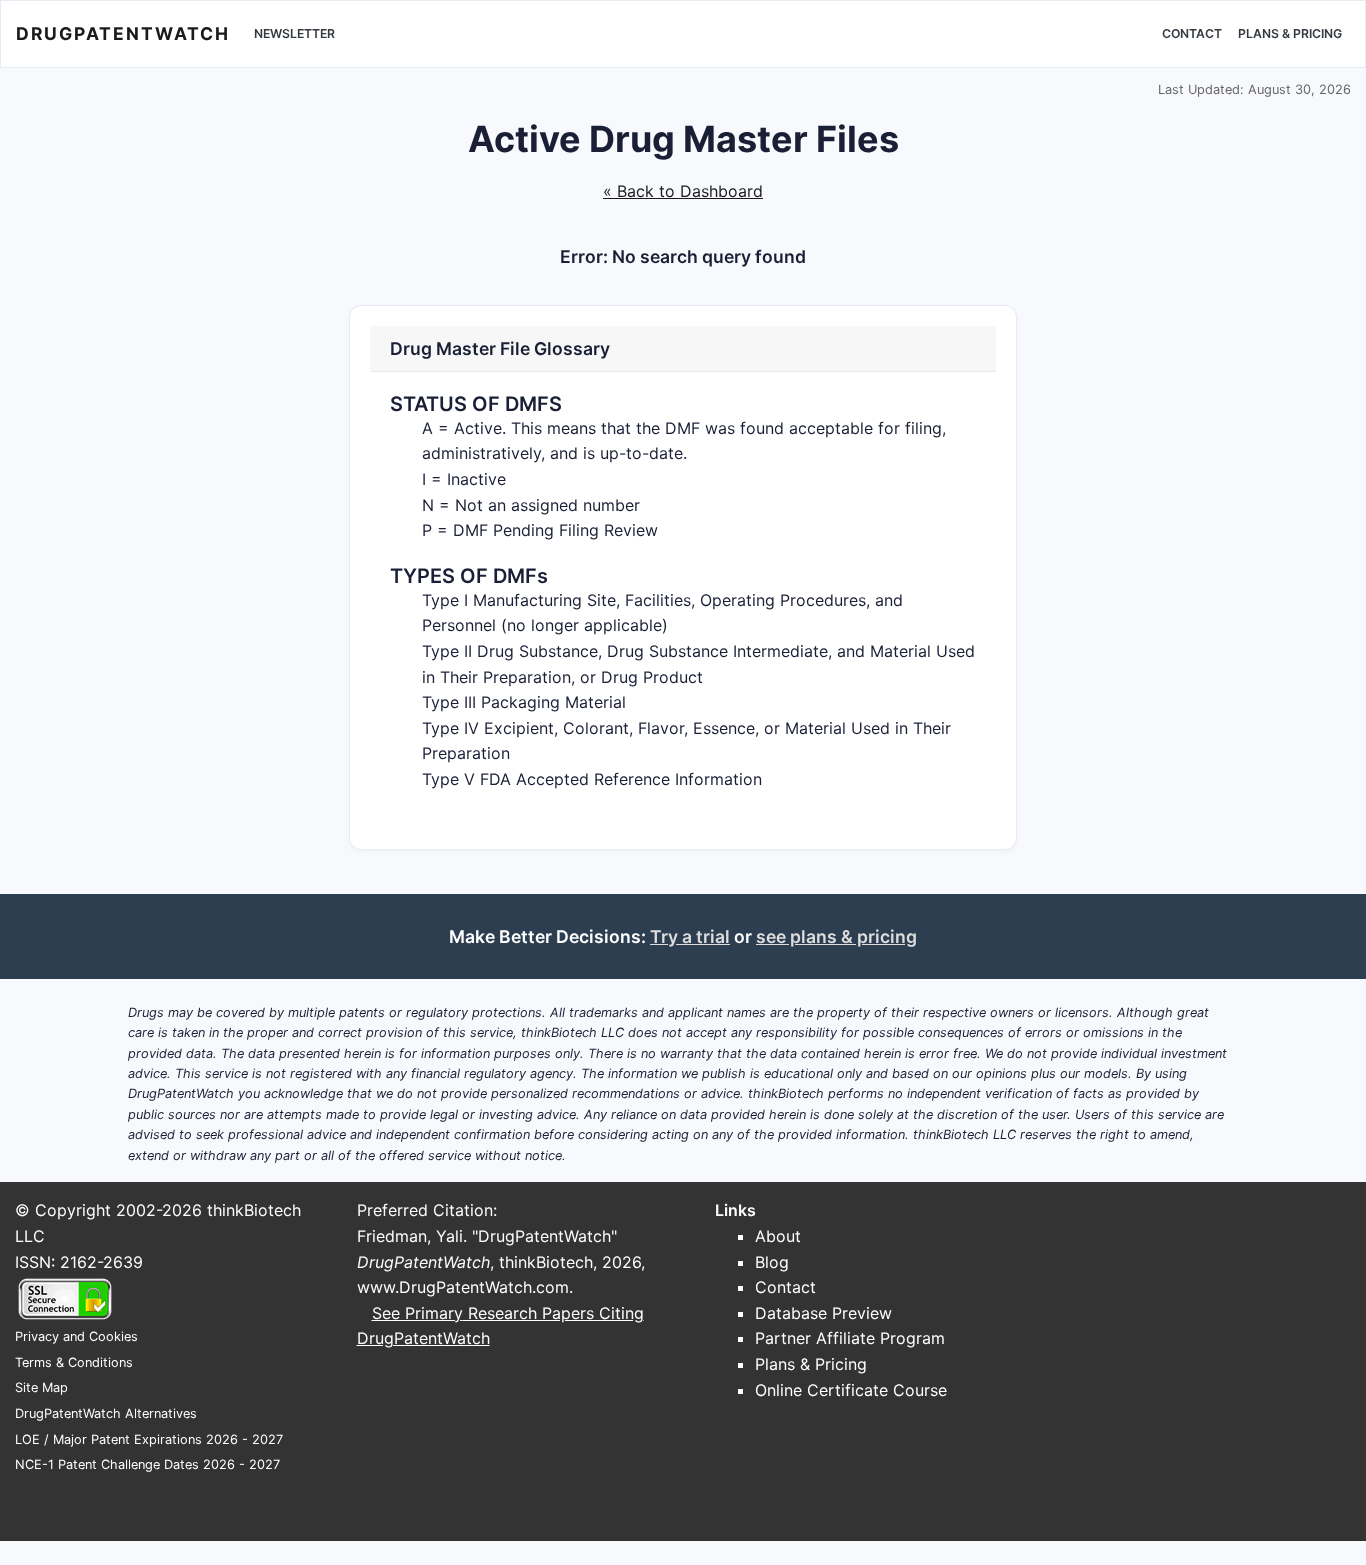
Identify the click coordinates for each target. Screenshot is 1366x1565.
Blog (772, 1262)
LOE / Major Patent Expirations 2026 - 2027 (149, 1439)
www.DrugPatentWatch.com (463, 1287)
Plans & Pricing (1290, 33)
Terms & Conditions (74, 1362)
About (778, 1236)
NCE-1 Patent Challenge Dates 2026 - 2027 (147, 1464)
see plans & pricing (836, 936)
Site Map (41, 1387)
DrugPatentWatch (123, 33)
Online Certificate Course (851, 1390)
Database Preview (823, 1313)
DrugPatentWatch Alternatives (106, 1413)
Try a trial (690, 936)
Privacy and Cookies (76, 1336)
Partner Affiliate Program (850, 1338)
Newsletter (294, 33)
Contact (1192, 33)
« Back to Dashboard (683, 191)
